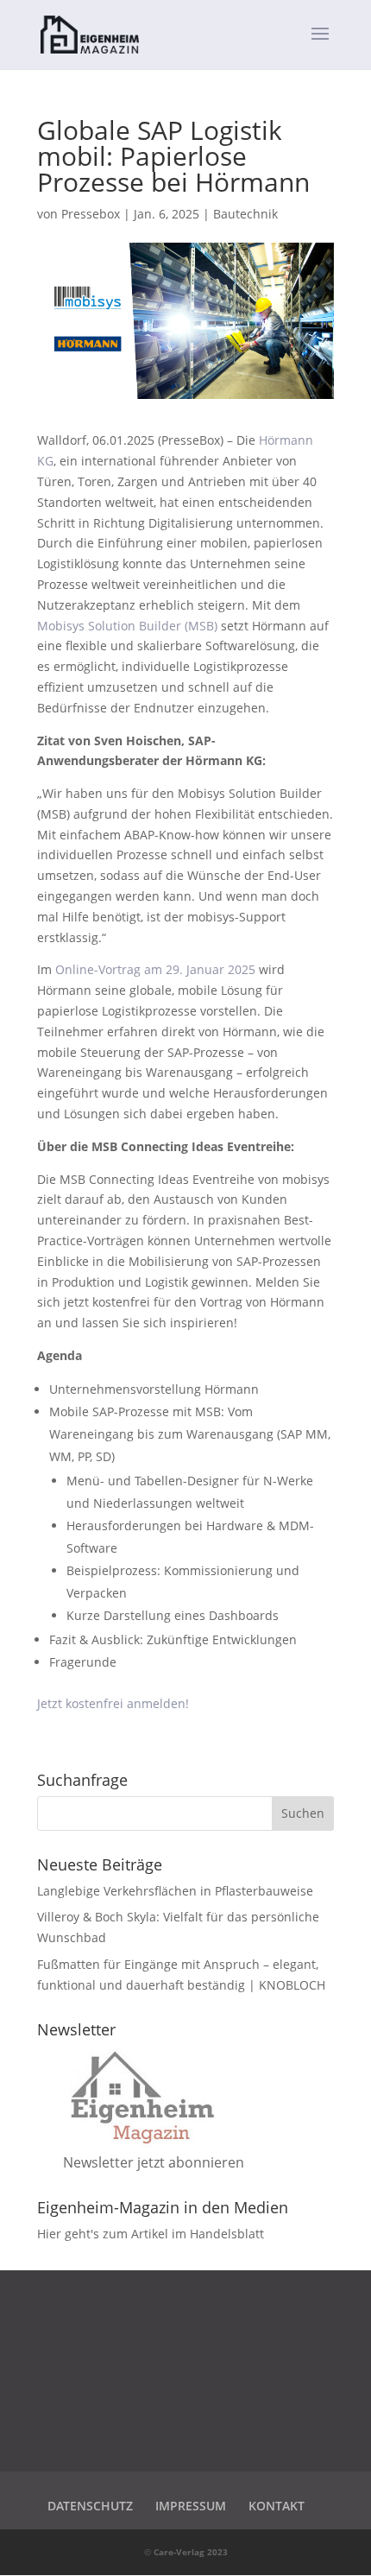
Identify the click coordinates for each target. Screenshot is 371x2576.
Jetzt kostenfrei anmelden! (113, 1703)
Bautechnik (245, 214)
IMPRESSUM (191, 2506)
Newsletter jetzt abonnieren (154, 2162)
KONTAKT (277, 2506)
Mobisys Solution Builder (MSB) (127, 626)
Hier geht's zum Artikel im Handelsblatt (151, 2234)
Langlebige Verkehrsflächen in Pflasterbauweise (175, 1891)
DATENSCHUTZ (90, 2506)
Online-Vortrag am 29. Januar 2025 (155, 969)
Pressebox (91, 214)
